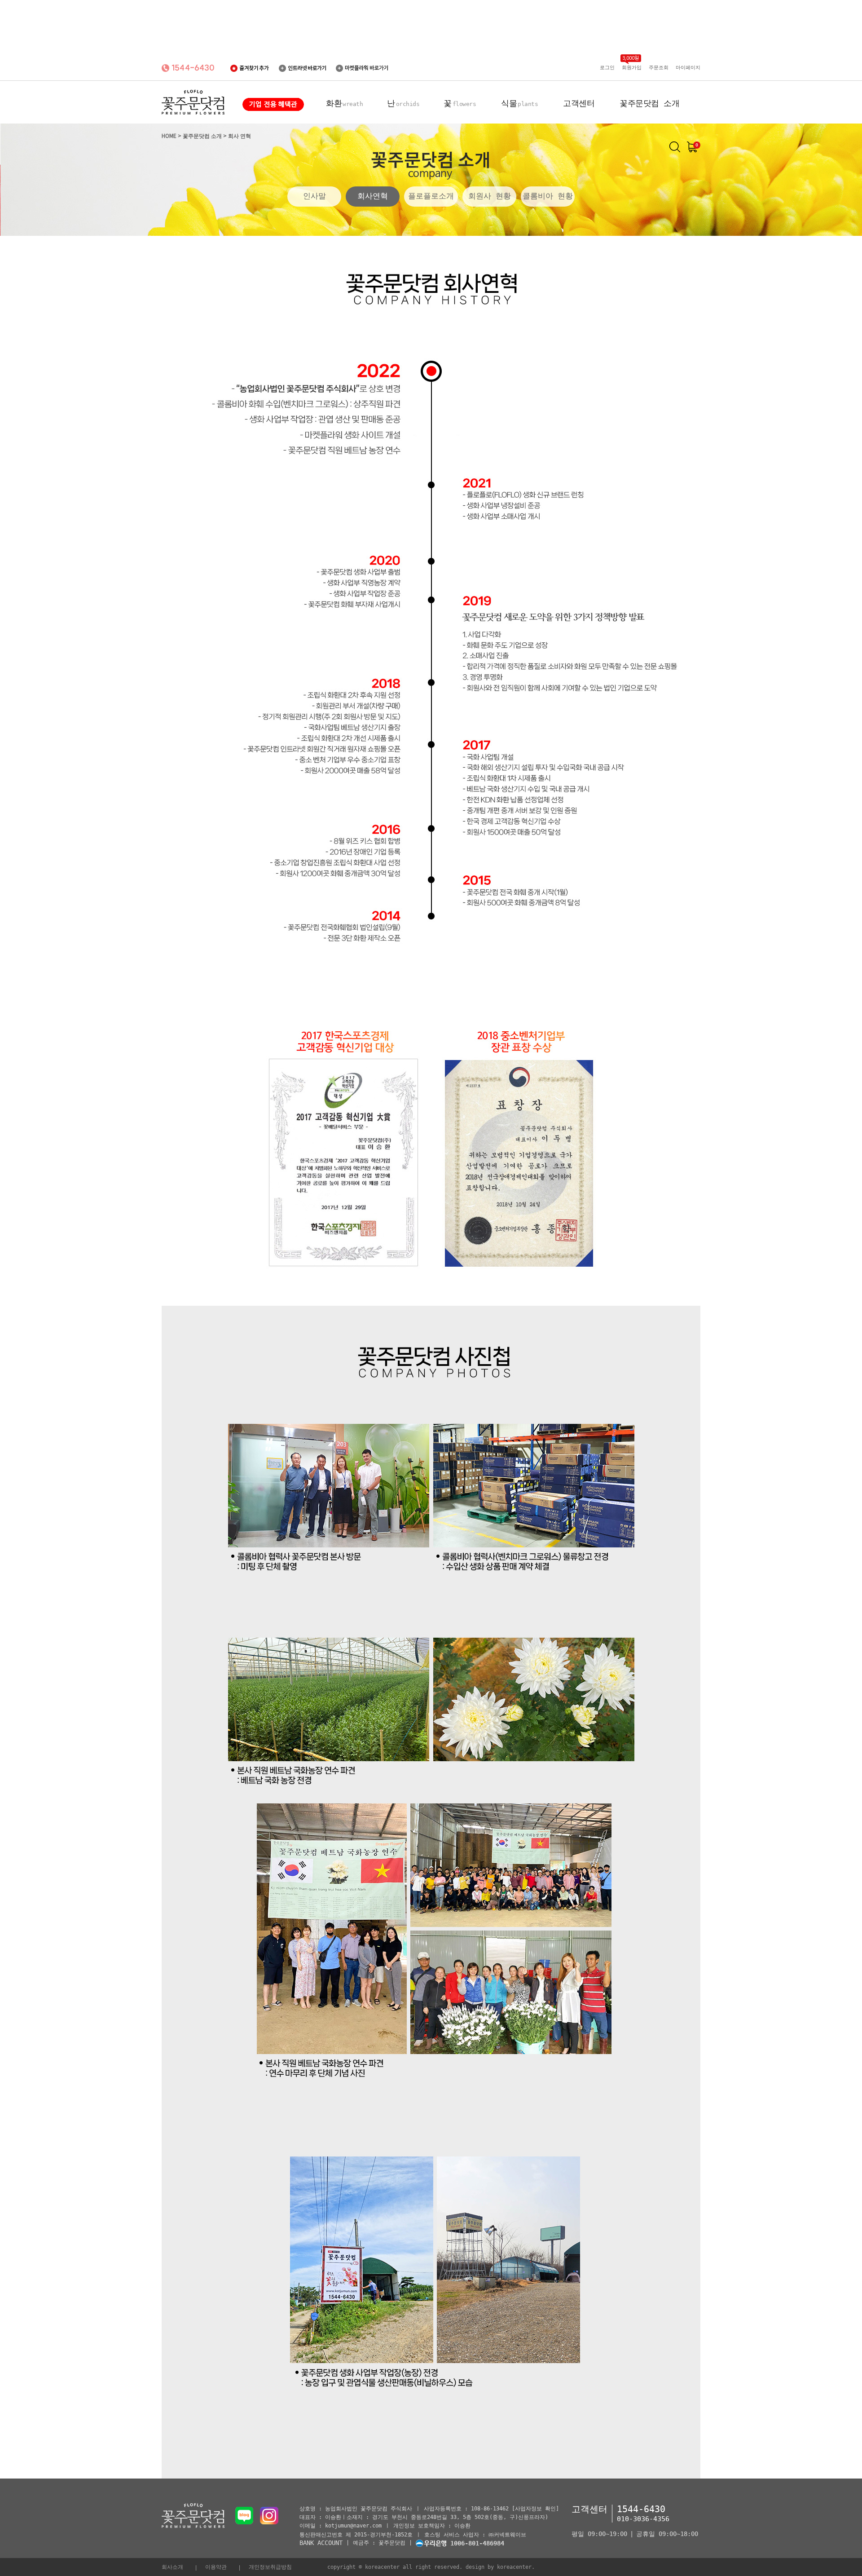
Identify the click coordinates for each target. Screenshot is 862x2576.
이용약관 (216, 2567)
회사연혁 (373, 196)
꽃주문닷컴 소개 (649, 103)
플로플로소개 (431, 196)
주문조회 (659, 68)
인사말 (314, 196)
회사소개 (172, 2567)
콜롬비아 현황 (548, 196)
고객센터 (579, 103)
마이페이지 (688, 68)
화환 (344, 103)
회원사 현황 (490, 196)
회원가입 (632, 68)
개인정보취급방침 (270, 2567)
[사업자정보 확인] (535, 2509)
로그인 (607, 68)
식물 (519, 103)
